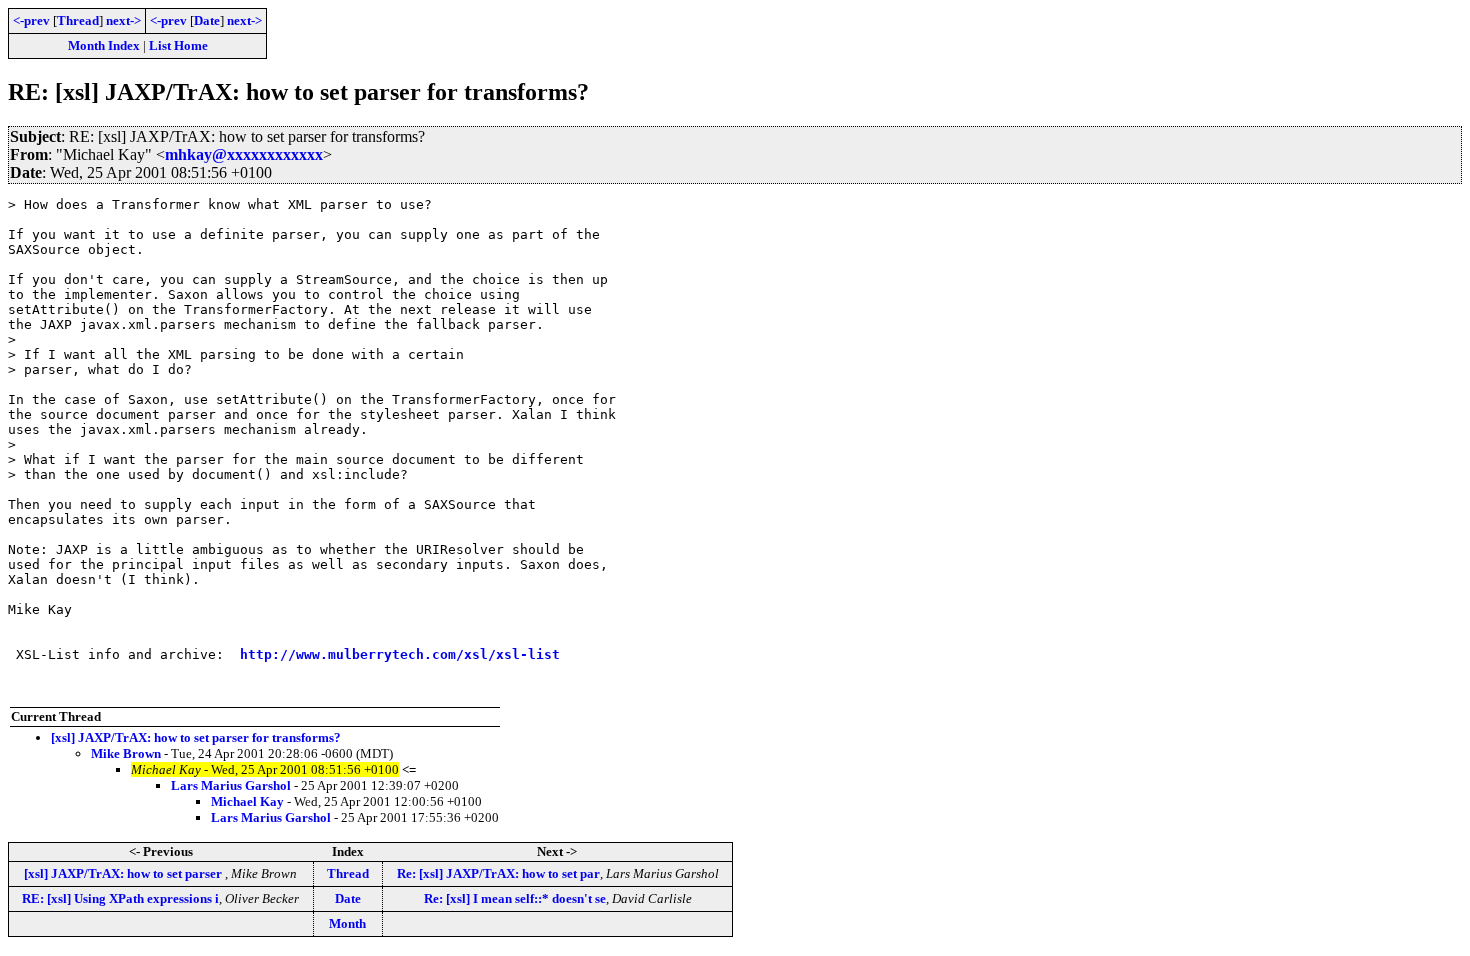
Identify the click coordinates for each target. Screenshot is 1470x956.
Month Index (104, 45)
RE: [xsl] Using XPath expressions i (120, 898)
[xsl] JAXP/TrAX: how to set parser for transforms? (196, 737)
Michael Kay (247, 801)
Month (347, 923)
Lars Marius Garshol (231, 785)
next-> (123, 20)
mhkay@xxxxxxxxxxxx (244, 154)
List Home (178, 45)
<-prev (31, 20)
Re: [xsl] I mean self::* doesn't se (515, 898)
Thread (78, 20)
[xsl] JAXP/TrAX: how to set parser (124, 873)
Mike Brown (126, 753)
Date (207, 20)
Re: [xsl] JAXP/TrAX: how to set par (498, 873)
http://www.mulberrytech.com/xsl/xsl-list (400, 654)
